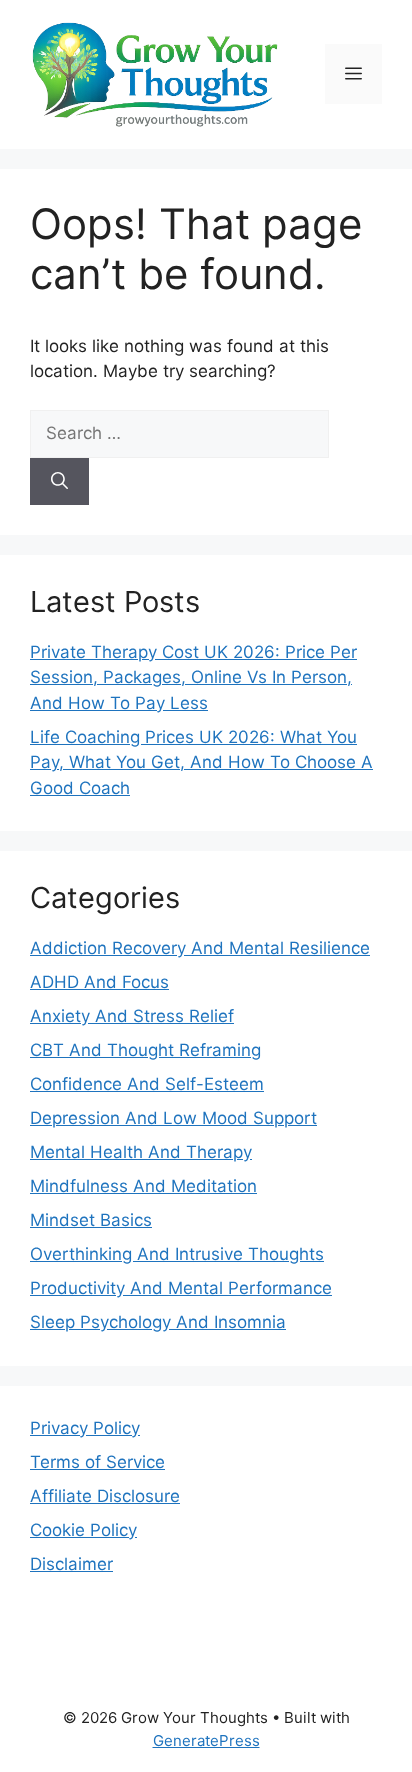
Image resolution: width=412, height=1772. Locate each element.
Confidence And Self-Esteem (147, 1084)
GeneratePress (206, 1740)
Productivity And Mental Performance (181, 1288)
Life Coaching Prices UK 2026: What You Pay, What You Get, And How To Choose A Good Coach (201, 762)
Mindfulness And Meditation (143, 1186)
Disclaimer (71, 1564)
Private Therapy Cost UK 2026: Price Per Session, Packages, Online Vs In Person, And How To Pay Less (193, 677)
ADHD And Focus (99, 982)
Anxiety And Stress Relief (132, 1016)
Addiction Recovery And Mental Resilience (200, 948)
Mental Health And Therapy (141, 1152)
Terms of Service (97, 1462)
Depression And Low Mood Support (173, 1118)
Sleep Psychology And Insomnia (158, 1322)
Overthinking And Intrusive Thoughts (177, 1254)
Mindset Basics (91, 1220)
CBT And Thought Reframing (145, 1050)
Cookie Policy (83, 1530)
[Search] (59, 482)
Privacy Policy (85, 1428)
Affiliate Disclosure (105, 1496)
